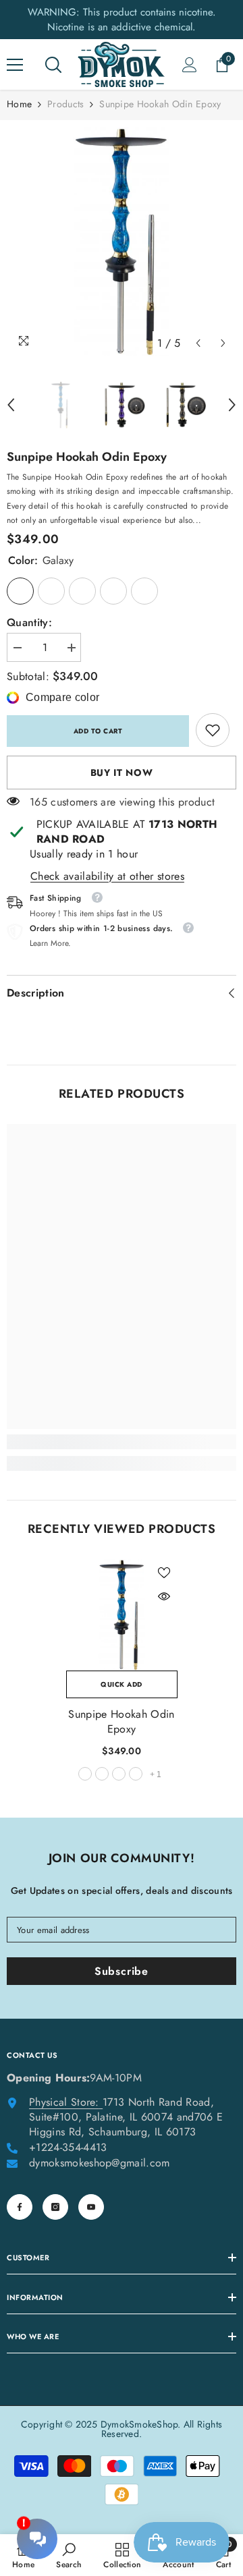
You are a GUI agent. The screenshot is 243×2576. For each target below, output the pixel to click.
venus (136, 1774)
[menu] (15, 65)
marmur (102, 1774)
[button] (198, 343)
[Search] (53, 65)
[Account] (190, 65)
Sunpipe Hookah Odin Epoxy (121, 1722)
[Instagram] (55, 2207)
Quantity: (29, 623)
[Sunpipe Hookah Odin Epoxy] (122, 1615)
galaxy (85, 1774)
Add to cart (98, 731)
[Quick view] (164, 1596)
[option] (122, 242)
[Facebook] (20, 2207)
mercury (119, 1774)
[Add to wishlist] (164, 1573)
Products (65, 104)
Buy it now (122, 773)
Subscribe (122, 1971)
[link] (213, 730)
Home (19, 104)
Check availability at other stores (107, 876)
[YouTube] (91, 2207)
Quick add (122, 1684)
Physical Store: (64, 2102)
